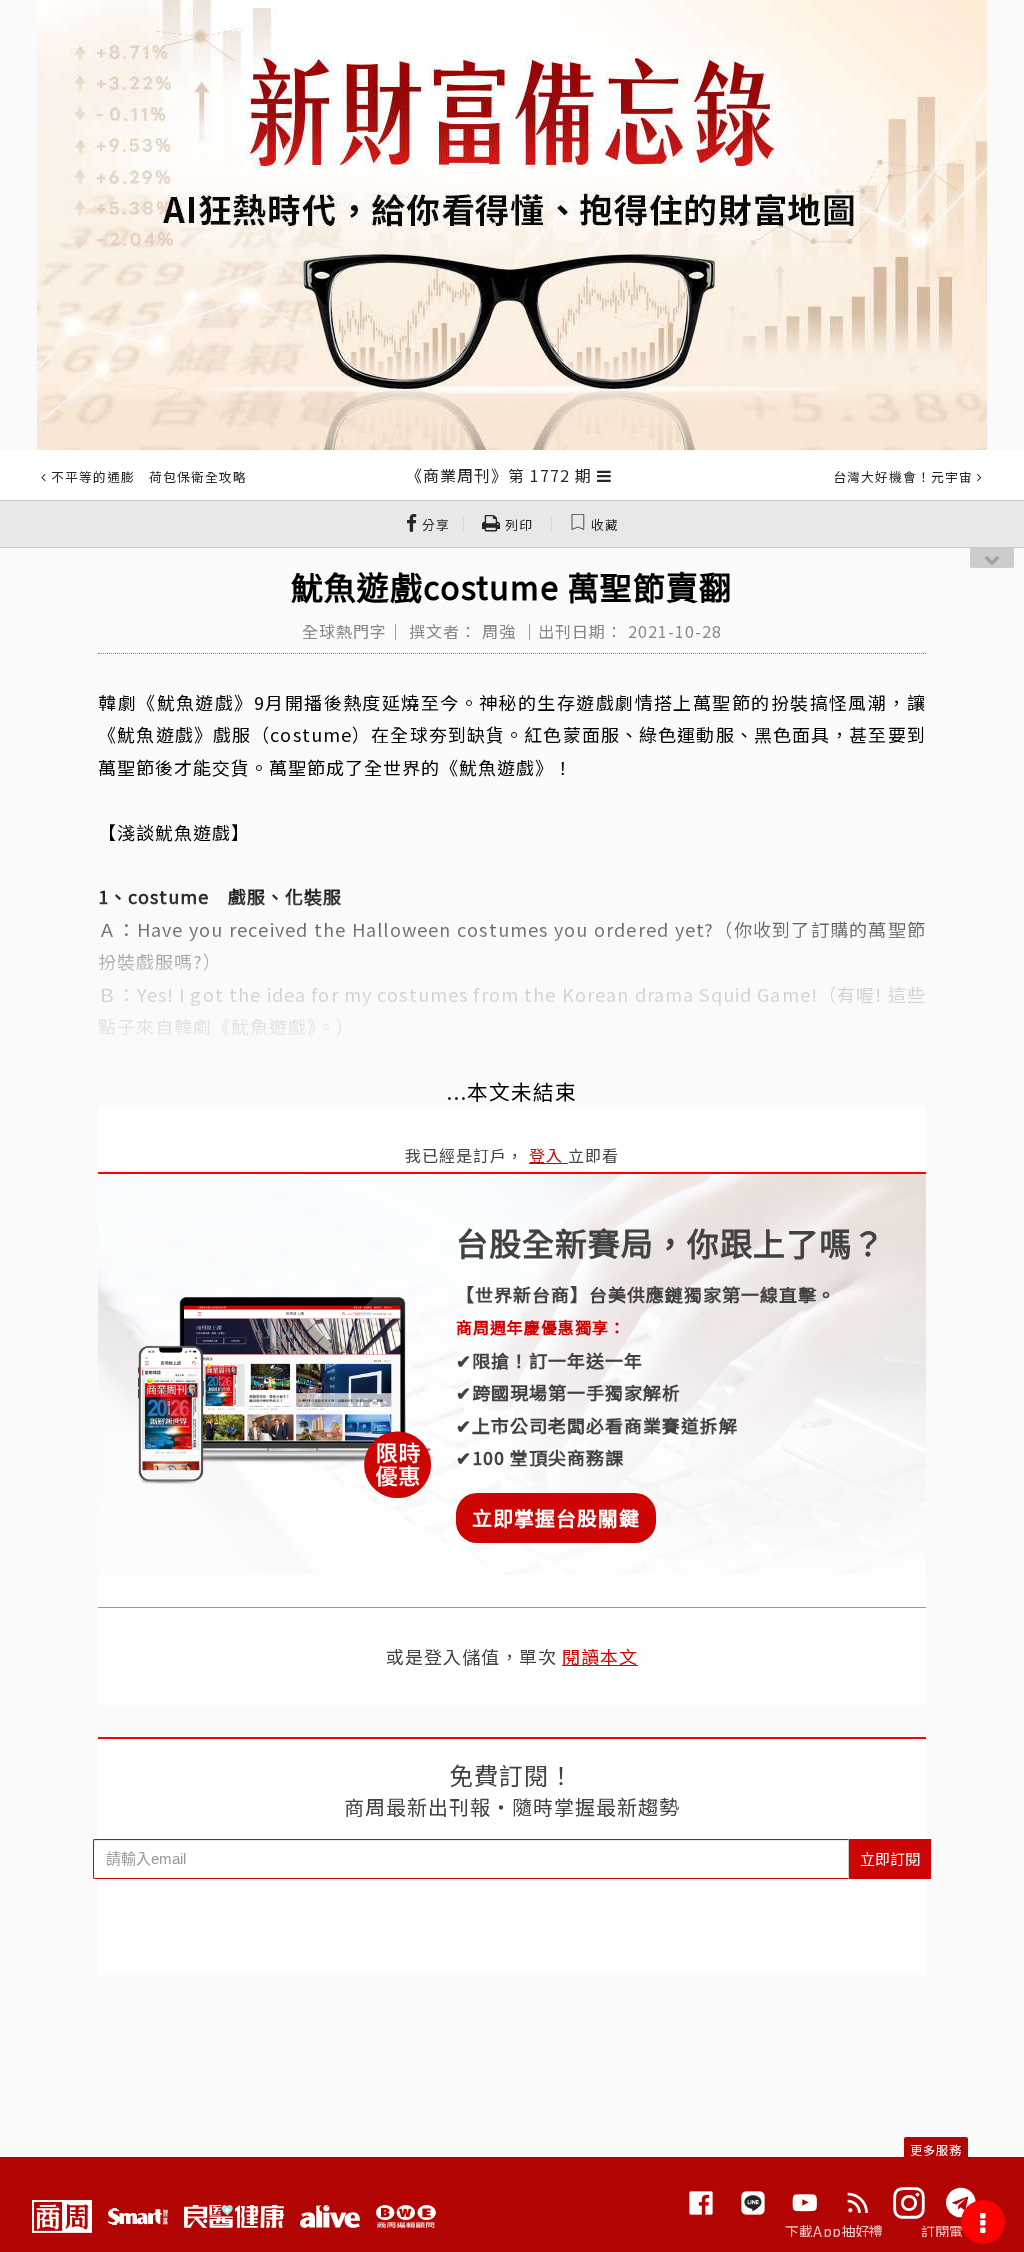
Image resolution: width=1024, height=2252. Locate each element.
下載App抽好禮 (834, 2231)
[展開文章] (604, 475)
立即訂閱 (890, 1858)
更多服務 (936, 2149)
